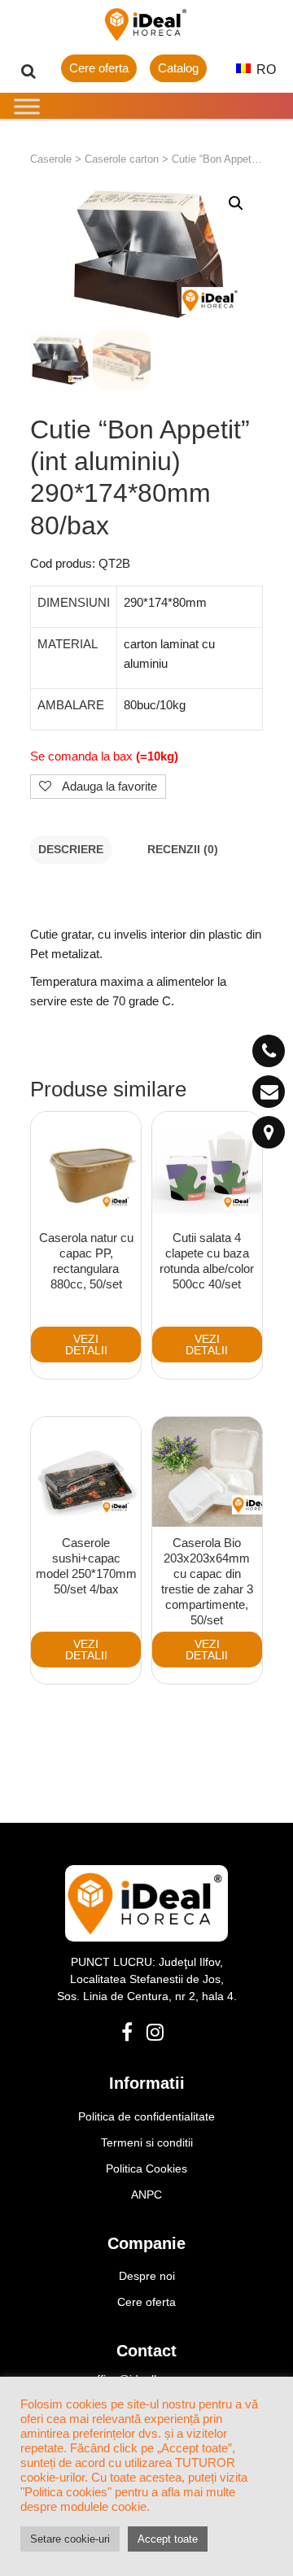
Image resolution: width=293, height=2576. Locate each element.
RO (265, 70)
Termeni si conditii (147, 2142)
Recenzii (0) (183, 850)
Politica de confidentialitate (146, 2116)
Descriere (71, 850)
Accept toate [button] (168, 2539)
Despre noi (147, 2276)
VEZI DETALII (86, 1345)
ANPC (146, 2195)
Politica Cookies (146, 2168)
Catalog (178, 68)
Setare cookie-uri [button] (70, 2539)
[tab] (71, 850)
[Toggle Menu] (27, 106)
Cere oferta (99, 68)
